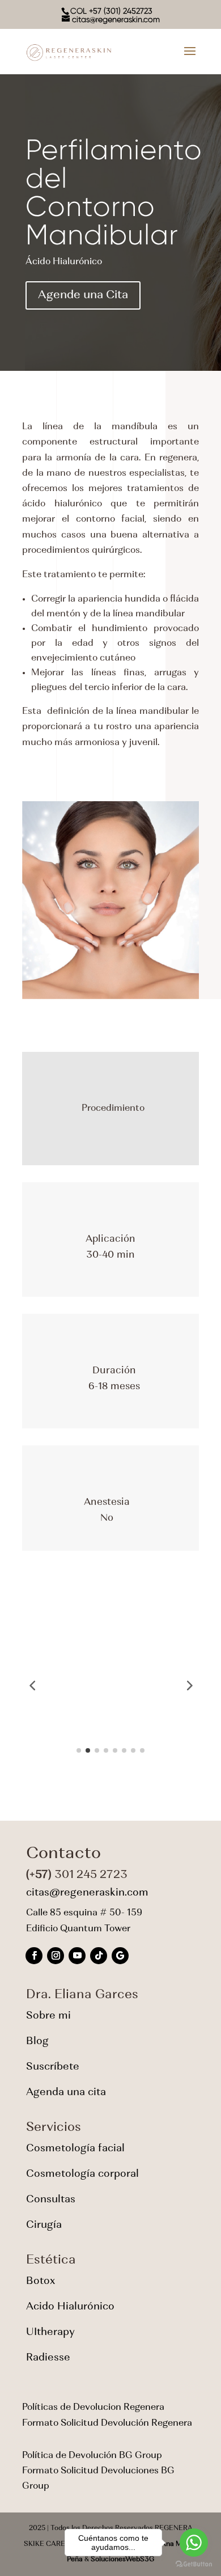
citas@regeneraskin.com (87, 1893)
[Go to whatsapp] (194, 2543)
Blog (37, 2042)
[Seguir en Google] (120, 1956)
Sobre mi (48, 2016)
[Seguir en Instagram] (56, 1956)
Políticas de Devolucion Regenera (93, 2408)
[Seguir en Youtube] (77, 1956)
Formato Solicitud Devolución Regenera (107, 2423)
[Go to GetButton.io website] (194, 2564)
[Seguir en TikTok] (99, 1956)
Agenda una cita (66, 2093)
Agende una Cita (83, 295)
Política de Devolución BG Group (92, 2456)
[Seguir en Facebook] (34, 1956)
